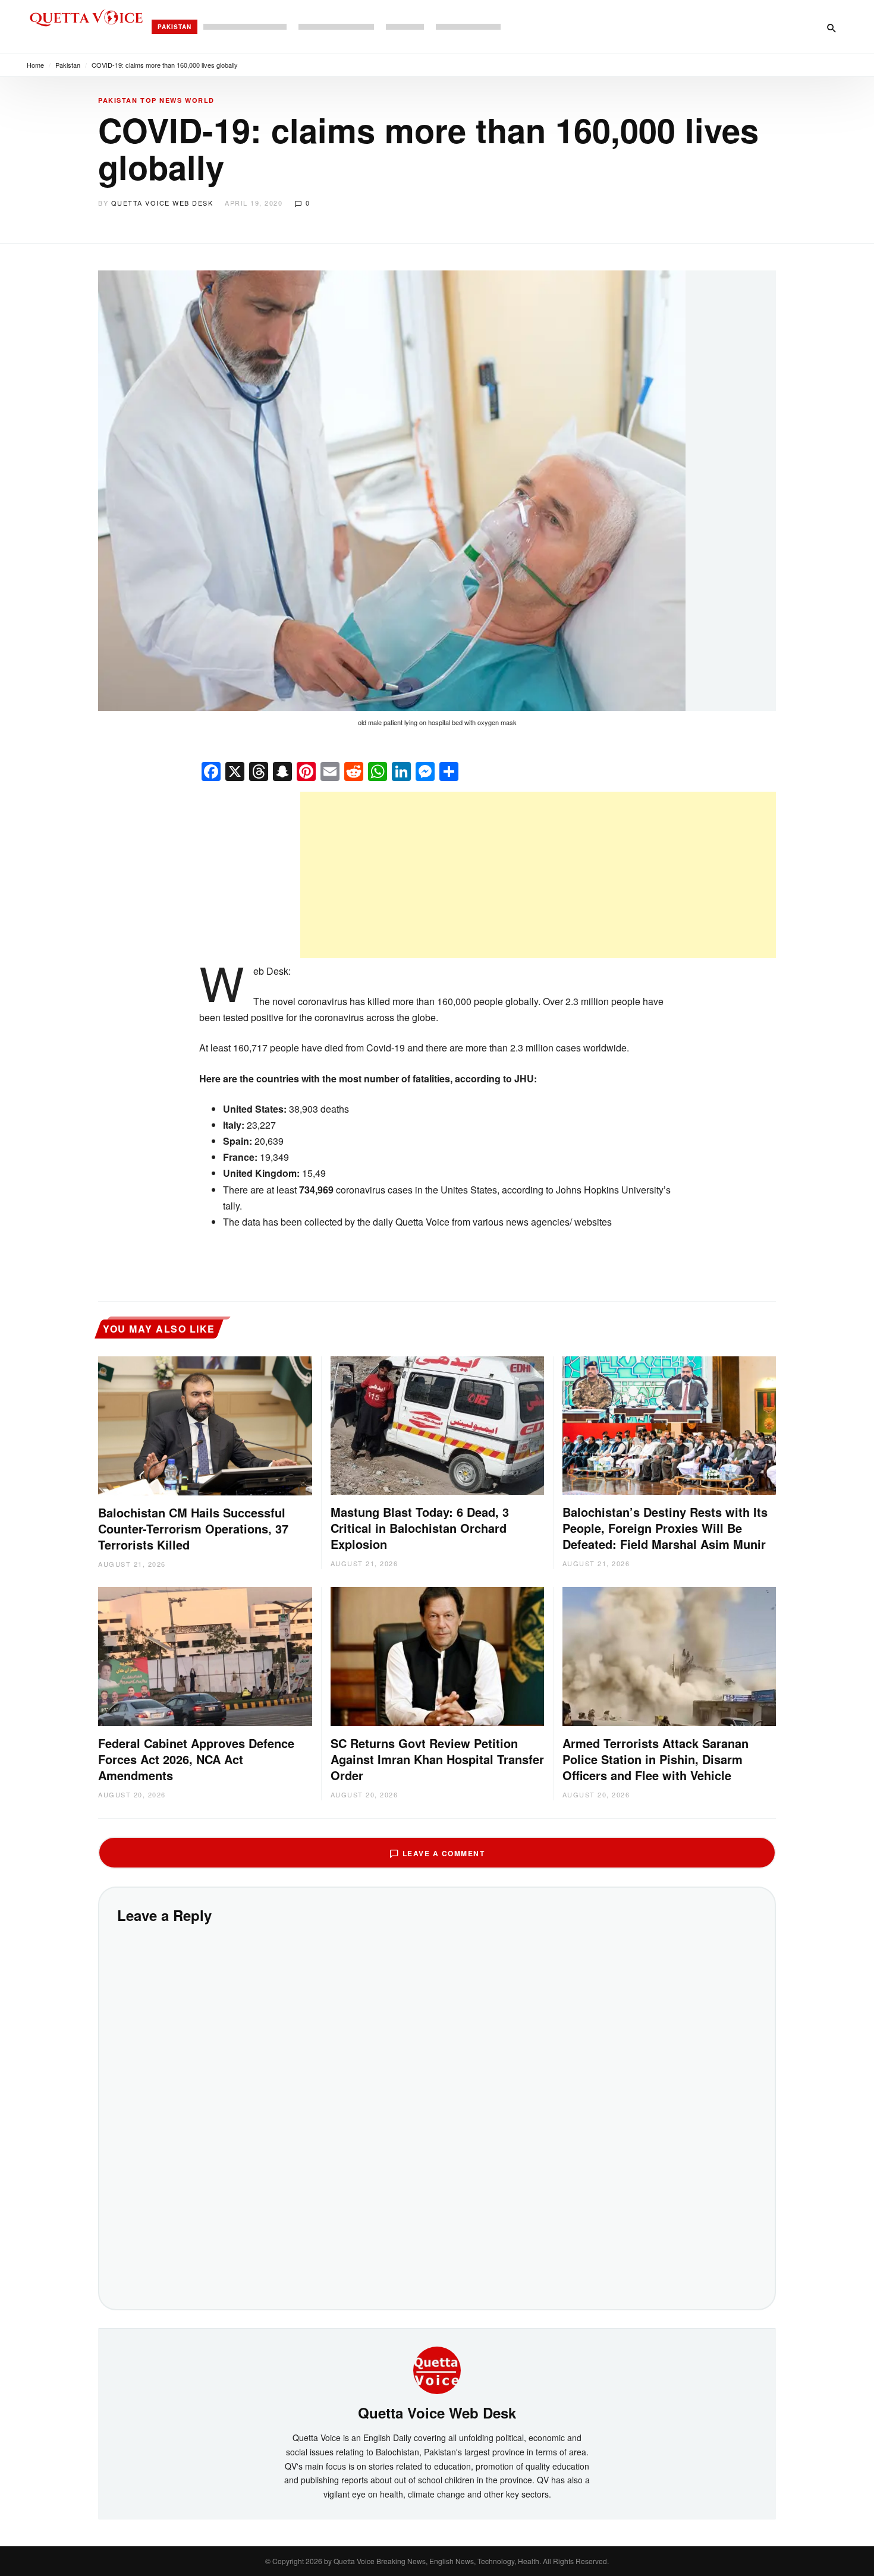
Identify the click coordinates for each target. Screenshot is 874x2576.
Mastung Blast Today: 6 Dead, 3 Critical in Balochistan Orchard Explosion (420, 1528)
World (200, 100)
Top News (161, 100)
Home (35, 65)
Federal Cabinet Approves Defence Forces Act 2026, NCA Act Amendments (196, 1759)
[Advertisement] (538, 875)
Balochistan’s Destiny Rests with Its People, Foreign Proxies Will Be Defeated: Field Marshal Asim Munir (665, 1528)
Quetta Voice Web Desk (162, 203)
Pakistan (175, 27)
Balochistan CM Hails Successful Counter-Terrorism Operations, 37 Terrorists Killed (193, 1528)
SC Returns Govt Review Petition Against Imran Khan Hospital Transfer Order (437, 1759)
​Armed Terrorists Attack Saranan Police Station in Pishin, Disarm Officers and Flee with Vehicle (655, 1759)
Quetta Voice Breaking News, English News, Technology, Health (436, 2561)
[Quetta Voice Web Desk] (437, 2369)
